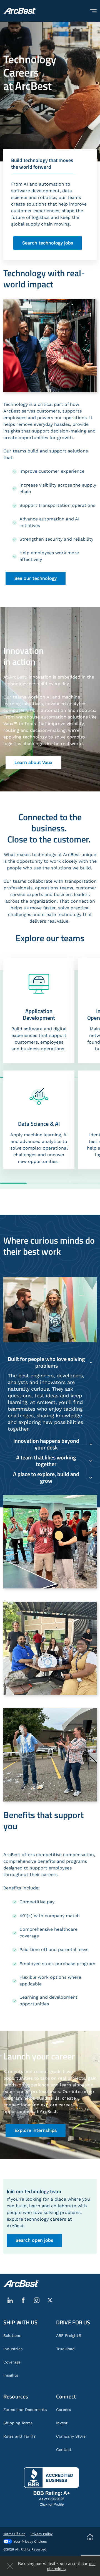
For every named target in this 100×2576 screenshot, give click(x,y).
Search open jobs (34, 2240)
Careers (63, 2410)
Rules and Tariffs (19, 2436)
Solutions (12, 2335)
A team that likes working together (46, 1461)
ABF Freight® (69, 2335)
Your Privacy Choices (30, 2542)
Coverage (12, 2362)
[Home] (20, 11)
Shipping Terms (18, 2423)
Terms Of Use (14, 2534)
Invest (62, 2423)
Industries (13, 2349)
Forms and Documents (25, 2410)
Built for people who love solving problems (46, 1362)
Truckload (65, 2349)
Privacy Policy (42, 2534)
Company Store (71, 2436)
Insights (11, 2375)
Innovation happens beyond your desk (46, 1444)
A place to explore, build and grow (46, 1477)
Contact (64, 2450)
